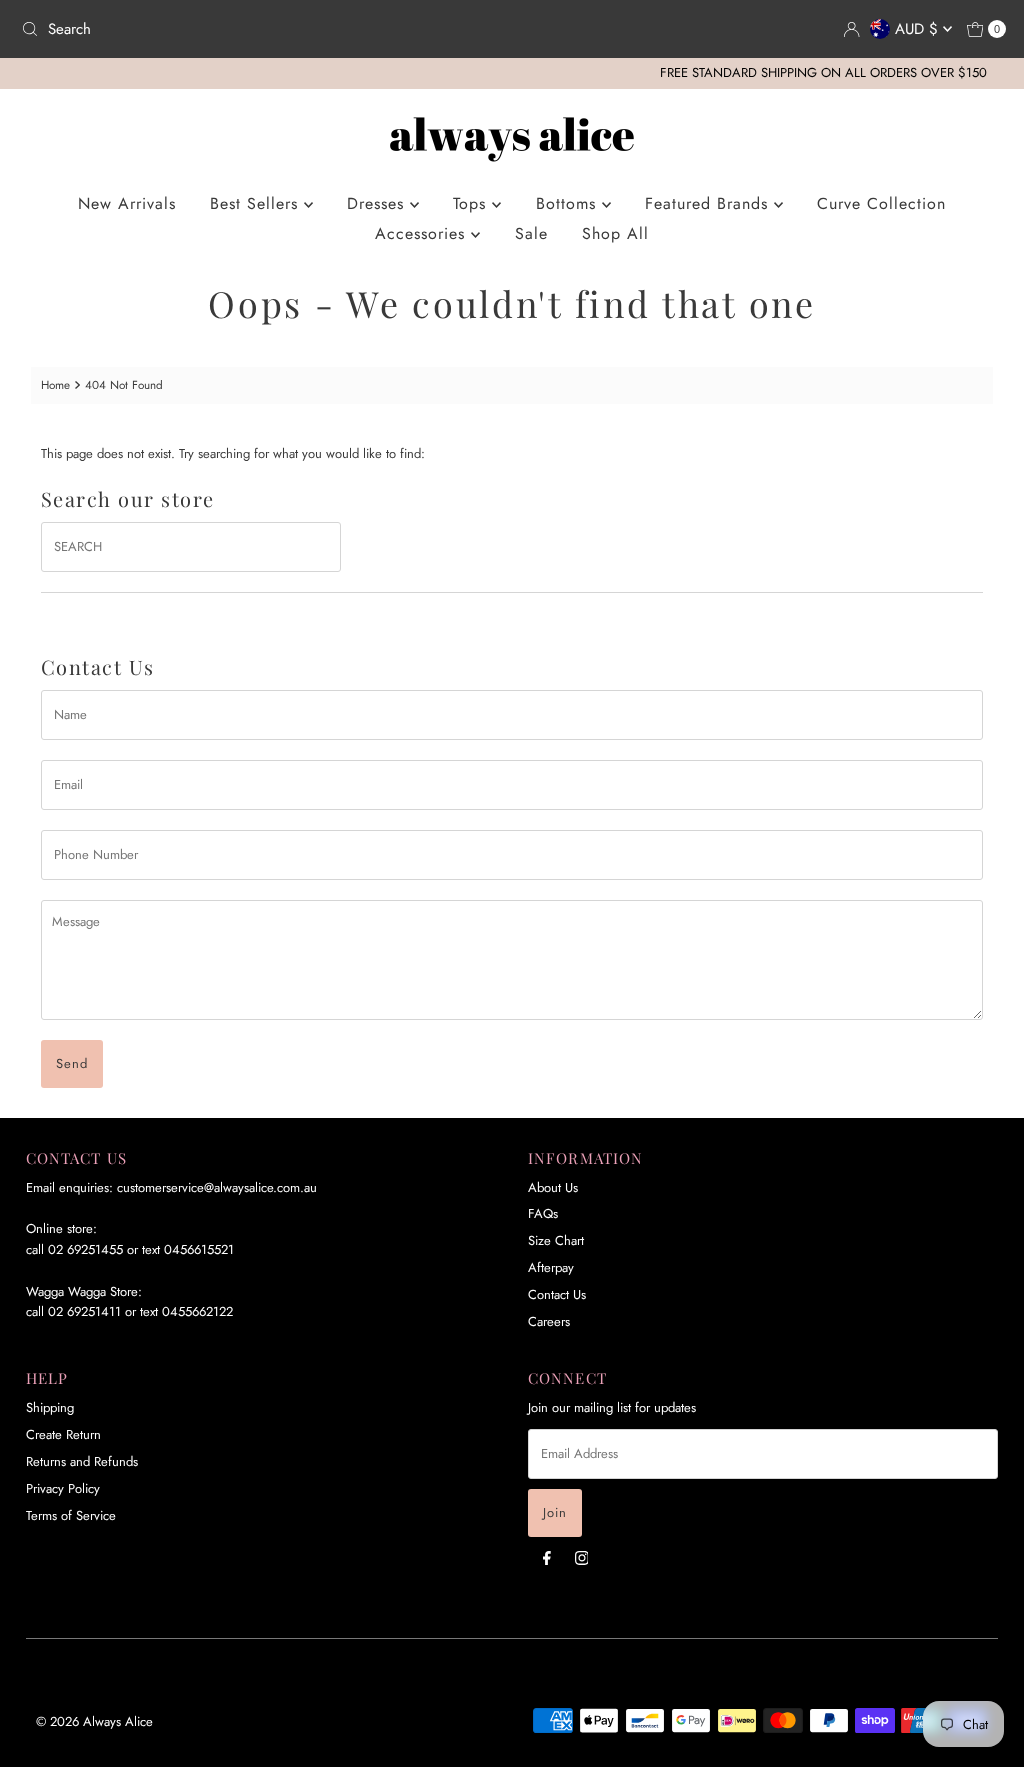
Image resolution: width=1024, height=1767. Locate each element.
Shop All (615, 233)
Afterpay (551, 1267)
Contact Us (557, 1294)
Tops (472, 203)
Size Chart (556, 1240)
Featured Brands (709, 203)
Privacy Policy (63, 1488)
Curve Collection (881, 203)
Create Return (63, 1434)
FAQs (543, 1213)
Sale (531, 233)
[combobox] (258, 29)
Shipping (50, 1407)
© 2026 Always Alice (94, 1721)
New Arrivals (127, 203)
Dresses (378, 203)
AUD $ (919, 29)
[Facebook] (547, 1557)
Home (55, 384)
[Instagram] (582, 1557)
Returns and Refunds (82, 1461)
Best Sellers (257, 203)
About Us (553, 1187)
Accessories (423, 233)
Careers (549, 1321)
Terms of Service (71, 1515)
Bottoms (569, 203)
